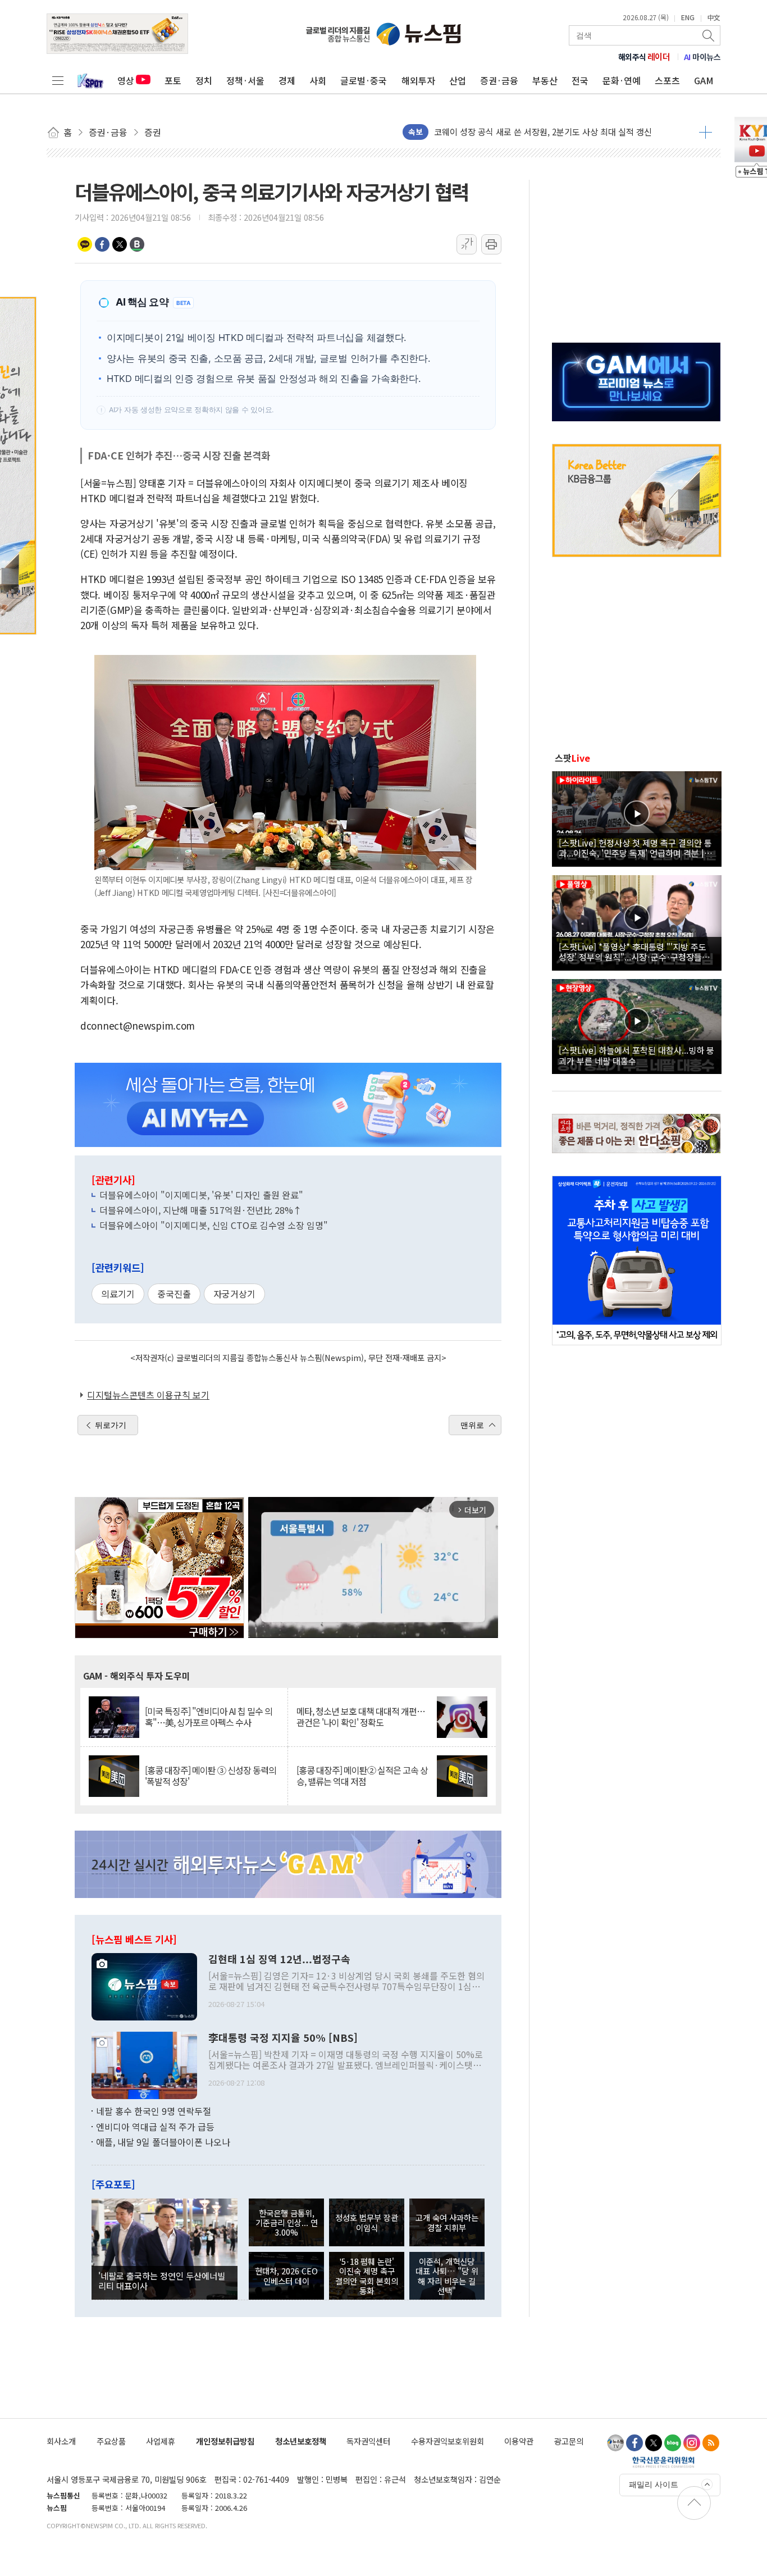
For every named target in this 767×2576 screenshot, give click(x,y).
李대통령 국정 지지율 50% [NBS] (283, 2038)
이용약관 (519, 2441)
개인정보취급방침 (225, 2441)
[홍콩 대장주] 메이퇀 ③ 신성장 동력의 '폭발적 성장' (211, 1776)
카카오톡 (85, 244)
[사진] (144, 1986)
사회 (318, 80)
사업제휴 (161, 2441)
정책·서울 (245, 80)
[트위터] (654, 2443)
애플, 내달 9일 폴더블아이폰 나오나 (163, 2142)
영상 (126, 80)
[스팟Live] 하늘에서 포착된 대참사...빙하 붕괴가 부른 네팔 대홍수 (636, 1055)
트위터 (120, 244)
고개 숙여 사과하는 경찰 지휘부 (447, 2222)
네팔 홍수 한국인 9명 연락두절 (154, 2111)
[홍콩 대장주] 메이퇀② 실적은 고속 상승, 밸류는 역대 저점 (362, 1776)
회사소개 (61, 2441)
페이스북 (102, 244)
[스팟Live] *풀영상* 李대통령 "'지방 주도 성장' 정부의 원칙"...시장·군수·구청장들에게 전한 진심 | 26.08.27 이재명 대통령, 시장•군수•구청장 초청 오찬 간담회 (636, 952)
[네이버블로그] (673, 2443)
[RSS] (711, 2443)
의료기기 (118, 1294)
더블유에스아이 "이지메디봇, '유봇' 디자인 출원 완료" (201, 1195)
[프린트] (491, 244)
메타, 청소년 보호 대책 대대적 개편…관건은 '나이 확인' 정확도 (361, 1717)
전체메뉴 (58, 80)
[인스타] (692, 2443)
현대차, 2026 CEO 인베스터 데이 (286, 2275)
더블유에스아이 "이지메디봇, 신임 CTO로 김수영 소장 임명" (214, 1225)
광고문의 (569, 2441)
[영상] (637, 817)
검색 (709, 35)
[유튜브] (615, 2443)
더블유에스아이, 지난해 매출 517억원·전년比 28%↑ (201, 1210)
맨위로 (472, 1425)
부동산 (545, 80)
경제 (287, 80)
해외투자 (418, 80)
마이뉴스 (702, 57)
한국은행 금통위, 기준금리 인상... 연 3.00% (287, 2223)
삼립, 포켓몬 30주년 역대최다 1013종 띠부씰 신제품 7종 (533, 132)
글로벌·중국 (364, 80)
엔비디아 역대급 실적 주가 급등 (155, 2127)
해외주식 (644, 57)
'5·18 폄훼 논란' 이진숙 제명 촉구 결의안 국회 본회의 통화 (367, 2276)
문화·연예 (622, 80)
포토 (173, 80)
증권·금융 (499, 80)
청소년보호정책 (301, 2441)
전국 (580, 80)
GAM (704, 80)
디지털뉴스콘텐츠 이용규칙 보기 (148, 1395)
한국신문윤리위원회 (663, 2462)
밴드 (137, 244)
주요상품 (111, 2441)
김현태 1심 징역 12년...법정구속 (279, 1959)
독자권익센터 (368, 2441)
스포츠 (667, 80)
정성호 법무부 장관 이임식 (367, 2222)
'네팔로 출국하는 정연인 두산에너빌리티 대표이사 (162, 2281)
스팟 (572, 758)
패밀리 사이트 (654, 2484)
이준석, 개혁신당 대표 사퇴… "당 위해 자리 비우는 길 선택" (447, 2276)
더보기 (706, 132)
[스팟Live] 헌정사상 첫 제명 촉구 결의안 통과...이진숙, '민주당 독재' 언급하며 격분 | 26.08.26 (635, 848)
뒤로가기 (111, 1425)
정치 (204, 80)
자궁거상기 (234, 1294)
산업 (458, 80)
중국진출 (174, 1294)
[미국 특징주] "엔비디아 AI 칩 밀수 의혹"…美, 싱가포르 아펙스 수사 (209, 1717)
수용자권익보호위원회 (448, 2441)
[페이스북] (634, 2443)
